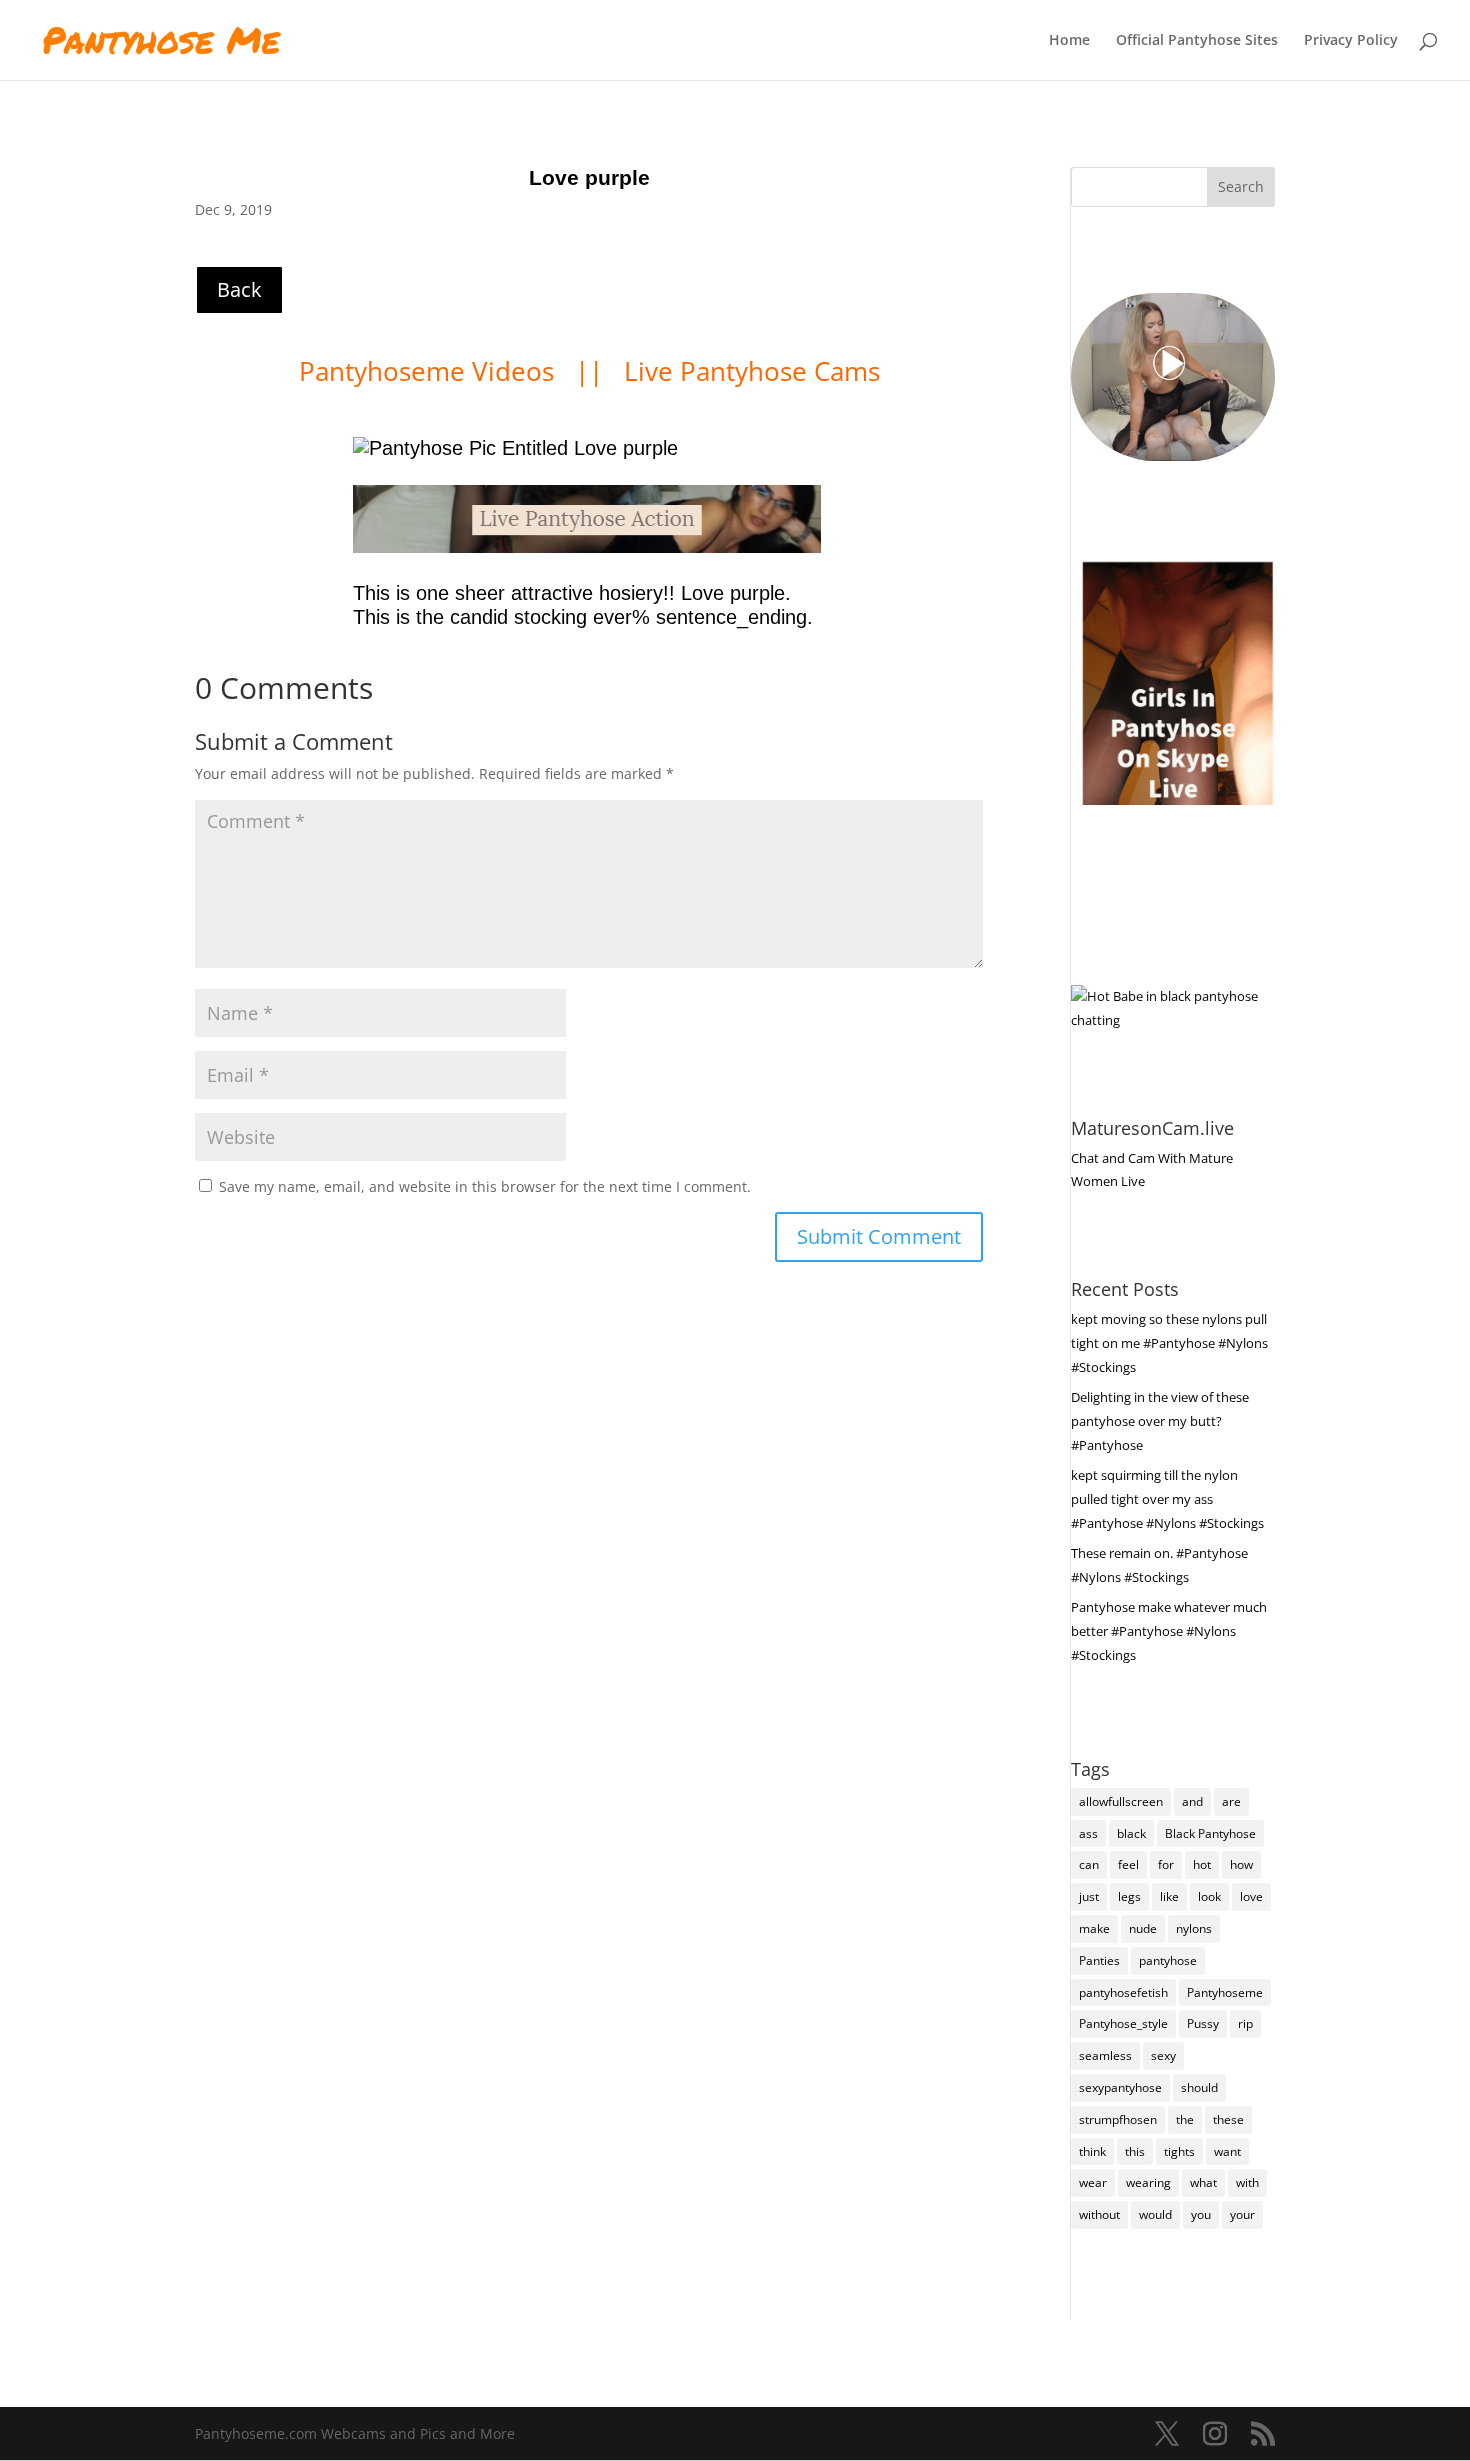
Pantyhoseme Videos (430, 371)
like (1169, 1896)
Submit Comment (879, 1236)
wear (1093, 2182)
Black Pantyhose (1210, 1833)
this (1135, 2151)
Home (1069, 41)
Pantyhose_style (1123, 2023)
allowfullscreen (1121, 1801)
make (1094, 1928)
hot (1202, 1864)
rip (1245, 2023)
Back (239, 289)
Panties (1099, 1960)
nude (1143, 1928)
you (1201, 2214)
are (1231, 1801)
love (1251, 1896)
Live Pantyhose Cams (752, 371)
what (1203, 2182)
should (1199, 2087)
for (1166, 1864)
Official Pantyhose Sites (1197, 41)
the (1185, 2119)
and (1192, 1801)
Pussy (1203, 2023)
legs (1129, 1896)
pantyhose (1168, 1960)
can (1089, 1864)
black (1131, 1833)
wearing (1148, 2182)
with (1247, 2182)
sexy (1163, 2055)
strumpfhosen (1118, 2119)
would (1155, 2214)
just (1089, 1896)
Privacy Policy (1351, 41)
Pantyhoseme (1225, 1992)
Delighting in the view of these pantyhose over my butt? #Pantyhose (1160, 1421)
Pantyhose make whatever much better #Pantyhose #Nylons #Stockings (1169, 1631)
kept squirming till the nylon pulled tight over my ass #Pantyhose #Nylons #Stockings (1167, 1499)
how (1241, 1864)
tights (1179, 2151)
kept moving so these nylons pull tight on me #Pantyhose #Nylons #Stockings (1169, 1343)
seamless (1105, 2055)
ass (1088, 1833)
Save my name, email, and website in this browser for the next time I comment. (485, 1186)
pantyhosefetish (1123, 1992)
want (1227, 2151)
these (1228, 2119)
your (1242, 2214)
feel (1128, 1864)
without (1099, 2214)
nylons (1194, 1928)
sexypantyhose (1120, 2087)
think (1092, 2151)
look (1209, 1896)
